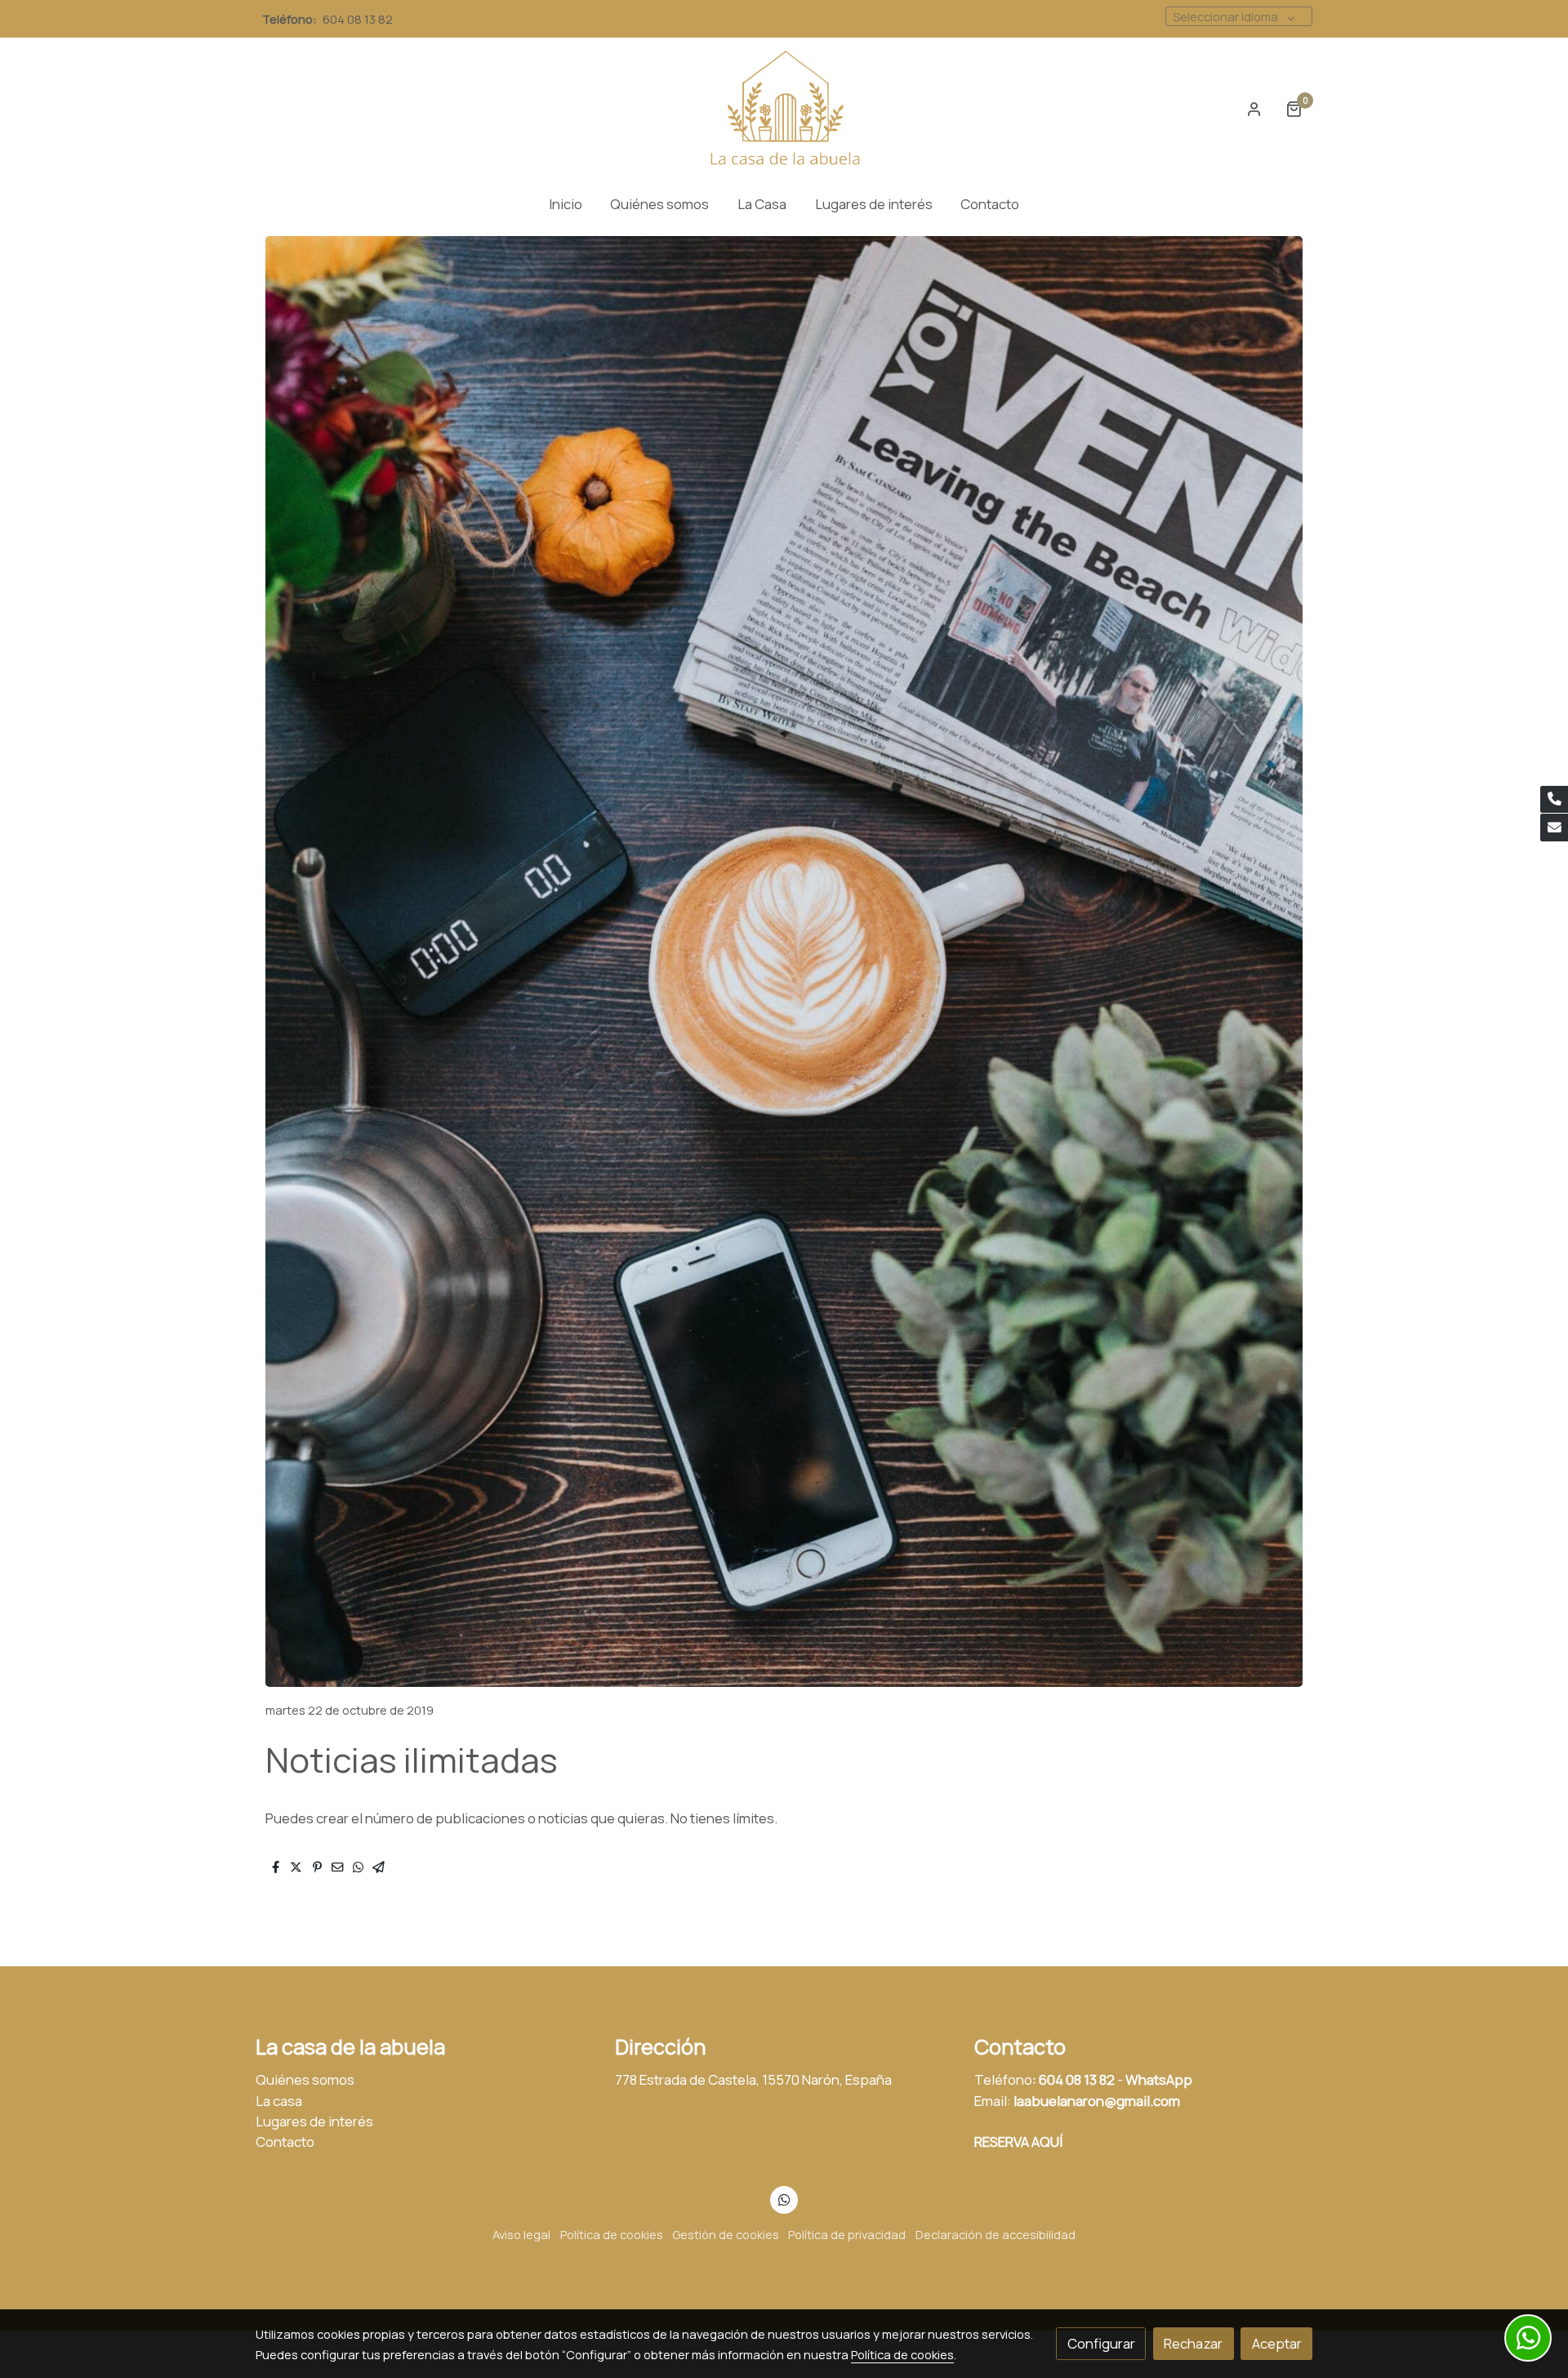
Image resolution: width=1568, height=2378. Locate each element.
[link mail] (1554, 828)
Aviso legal (521, 2234)
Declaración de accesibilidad (996, 2234)
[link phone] (1554, 800)
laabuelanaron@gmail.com (1097, 2101)
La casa (279, 2101)
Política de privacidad (847, 2234)
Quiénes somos (305, 2079)
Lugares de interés (314, 2121)
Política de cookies (612, 2234)
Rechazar (1193, 2343)
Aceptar (1277, 2343)
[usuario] (1254, 109)
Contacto (285, 2142)
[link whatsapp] (784, 2199)
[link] (784, 109)
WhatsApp (1159, 2079)
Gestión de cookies (726, 2234)
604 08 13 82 (359, 19)
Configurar (1101, 2343)
